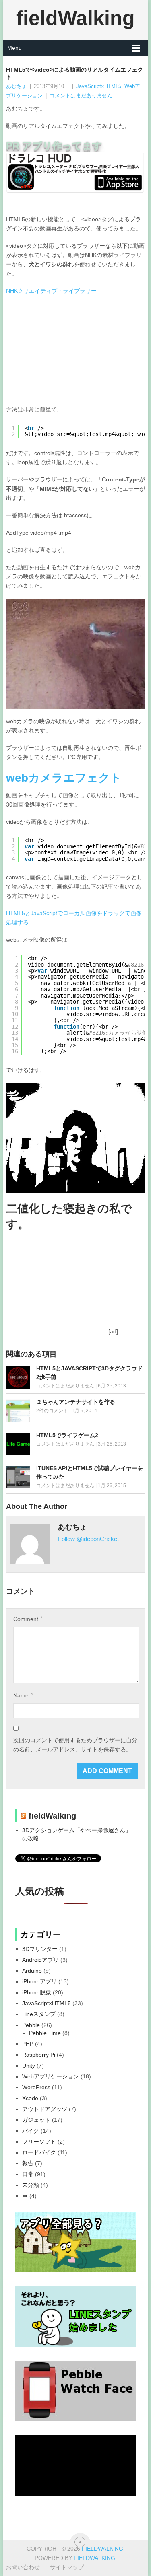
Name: (23, 1695)
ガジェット (36, 2120)
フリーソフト (39, 2142)
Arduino (32, 1971)
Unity (29, 2066)
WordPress (36, 2087)
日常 (28, 2174)
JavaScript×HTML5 (99, 86)
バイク (31, 2131)
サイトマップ (67, 2567)
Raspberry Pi (39, 2055)
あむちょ (17, 86)
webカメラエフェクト (64, 778)
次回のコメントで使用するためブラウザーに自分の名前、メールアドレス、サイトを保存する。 (75, 1745)
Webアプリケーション (51, 2076)
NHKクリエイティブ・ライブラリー (51, 291)
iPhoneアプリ (39, 1981)
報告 (28, 2163)
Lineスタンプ (39, 2014)
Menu (14, 48)
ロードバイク (39, 2152)
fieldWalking (75, 18)
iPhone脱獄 (37, 1992)
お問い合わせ (23, 2567)
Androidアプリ (40, 1960)
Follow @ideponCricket (88, 1539)
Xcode (30, 2098)
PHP (28, 2044)
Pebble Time (45, 2033)
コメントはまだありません (81, 96)
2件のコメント (52, 1411)
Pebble (31, 2025)
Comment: (28, 1619)
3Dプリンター (40, 1949)
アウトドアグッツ (45, 2109)
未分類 (31, 2185)
